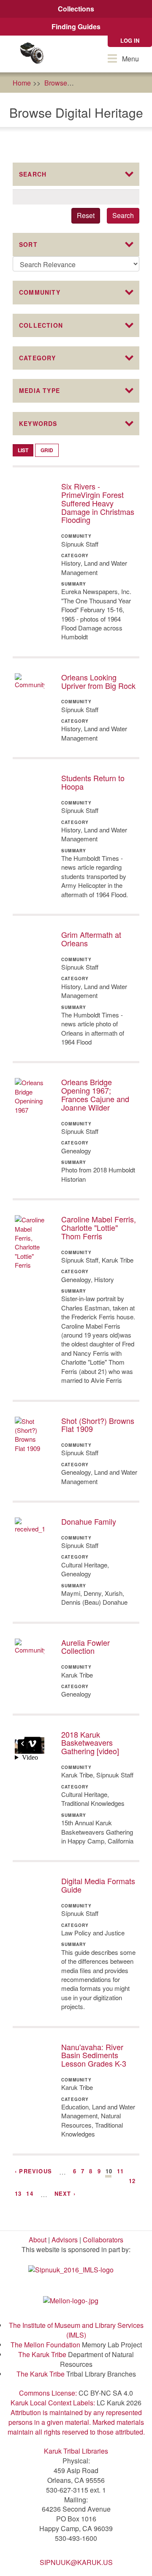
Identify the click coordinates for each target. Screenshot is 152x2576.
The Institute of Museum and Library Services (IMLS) (76, 2330)
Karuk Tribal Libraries (76, 2451)
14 (30, 2193)
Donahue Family (89, 1521)
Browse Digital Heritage (116, 83)
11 (120, 2171)
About (38, 2240)
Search (123, 215)
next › (65, 2193)
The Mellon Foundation (45, 2345)
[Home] (32, 54)
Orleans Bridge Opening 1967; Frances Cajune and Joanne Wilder (95, 1094)
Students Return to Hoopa (93, 782)
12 (132, 2181)
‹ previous (33, 2171)
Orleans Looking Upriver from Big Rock (98, 681)
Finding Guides (76, 26)
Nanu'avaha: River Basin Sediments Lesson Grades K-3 (94, 2055)
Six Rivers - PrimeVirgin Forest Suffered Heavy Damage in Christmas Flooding (98, 503)
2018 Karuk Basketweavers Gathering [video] (90, 1743)
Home (22, 83)
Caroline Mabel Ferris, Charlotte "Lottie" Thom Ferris (99, 1227)
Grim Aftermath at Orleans (91, 939)
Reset (86, 215)
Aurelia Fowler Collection (85, 1647)
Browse (56, 83)
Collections (76, 9)
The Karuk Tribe (42, 2354)
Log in (130, 40)
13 (18, 2193)
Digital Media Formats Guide (98, 1885)
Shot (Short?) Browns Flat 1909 (98, 1425)
